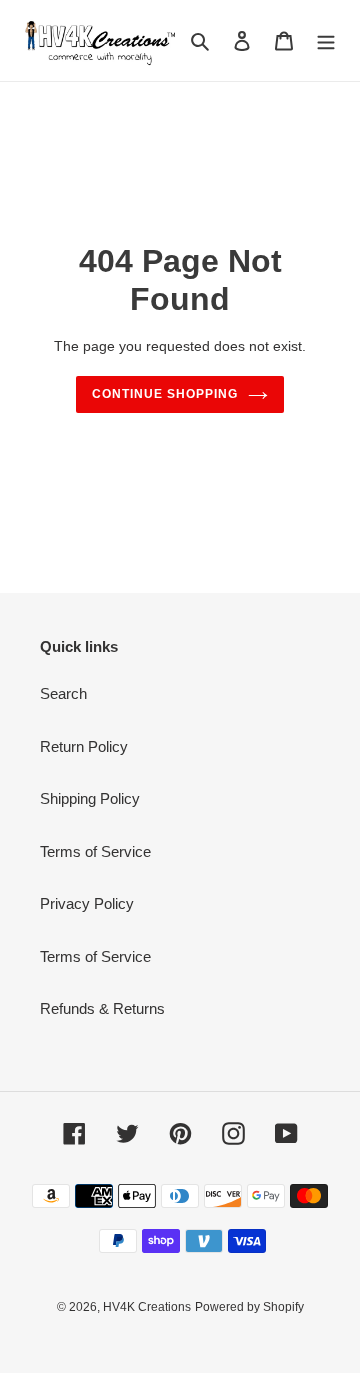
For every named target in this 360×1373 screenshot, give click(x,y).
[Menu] (326, 40)
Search (63, 693)
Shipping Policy (90, 798)
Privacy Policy (87, 903)
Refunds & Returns (102, 1008)
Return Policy (84, 746)
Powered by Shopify (249, 1307)
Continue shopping (165, 394)
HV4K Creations (147, 1307)
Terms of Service (95, 851)
